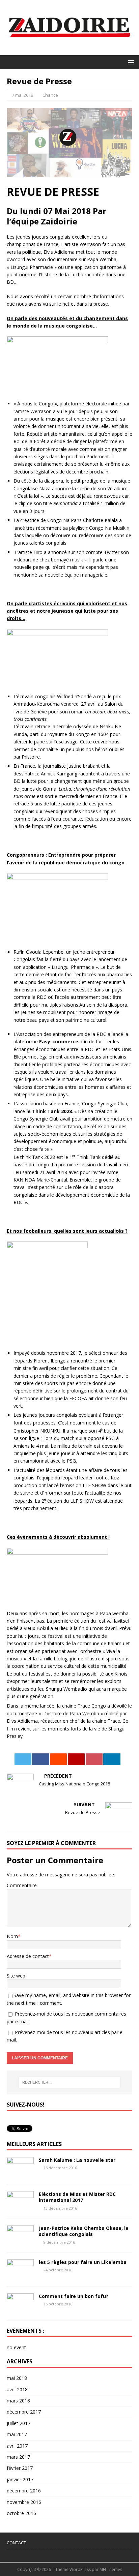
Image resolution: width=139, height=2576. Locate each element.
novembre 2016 (24, 2502)
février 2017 (20, 2468)
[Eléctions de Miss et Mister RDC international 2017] (20, 2207)
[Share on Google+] (76, 1759)
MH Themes (111, 2569)
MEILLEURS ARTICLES (34, 2144)
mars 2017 (18, 2457)
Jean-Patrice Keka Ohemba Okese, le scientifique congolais (84, 2231)
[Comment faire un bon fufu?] (20, 2310)
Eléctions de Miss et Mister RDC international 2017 (77, 2197)
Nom (12, 1936)
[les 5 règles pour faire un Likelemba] (20, 2276)
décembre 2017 (24, 2412)
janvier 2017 (20, 2479)
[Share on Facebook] (40, 1759)
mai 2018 (17, 2378)
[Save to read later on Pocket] (94, 1759)
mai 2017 (17, 2434)
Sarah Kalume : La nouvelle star (77, 2160)
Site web (16, 1976)
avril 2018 (17, 2389)
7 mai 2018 (22, 95)
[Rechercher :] (70, 2082)
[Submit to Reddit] (58, 1759)
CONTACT (16, 2543)
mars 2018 (18, 2401)
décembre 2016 (24, 2491)
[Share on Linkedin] (112, 1759)
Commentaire (22, 1885)
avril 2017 (17, 2446)
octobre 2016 (21, 2513)
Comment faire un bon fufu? (74, 2296)
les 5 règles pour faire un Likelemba (83, 2262)
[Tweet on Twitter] (23, 1759)
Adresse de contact (28, 1956)
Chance (50, 95)
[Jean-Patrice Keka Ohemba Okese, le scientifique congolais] (20, 2242)
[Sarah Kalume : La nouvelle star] (20, 2173)
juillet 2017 (19, 2423)
